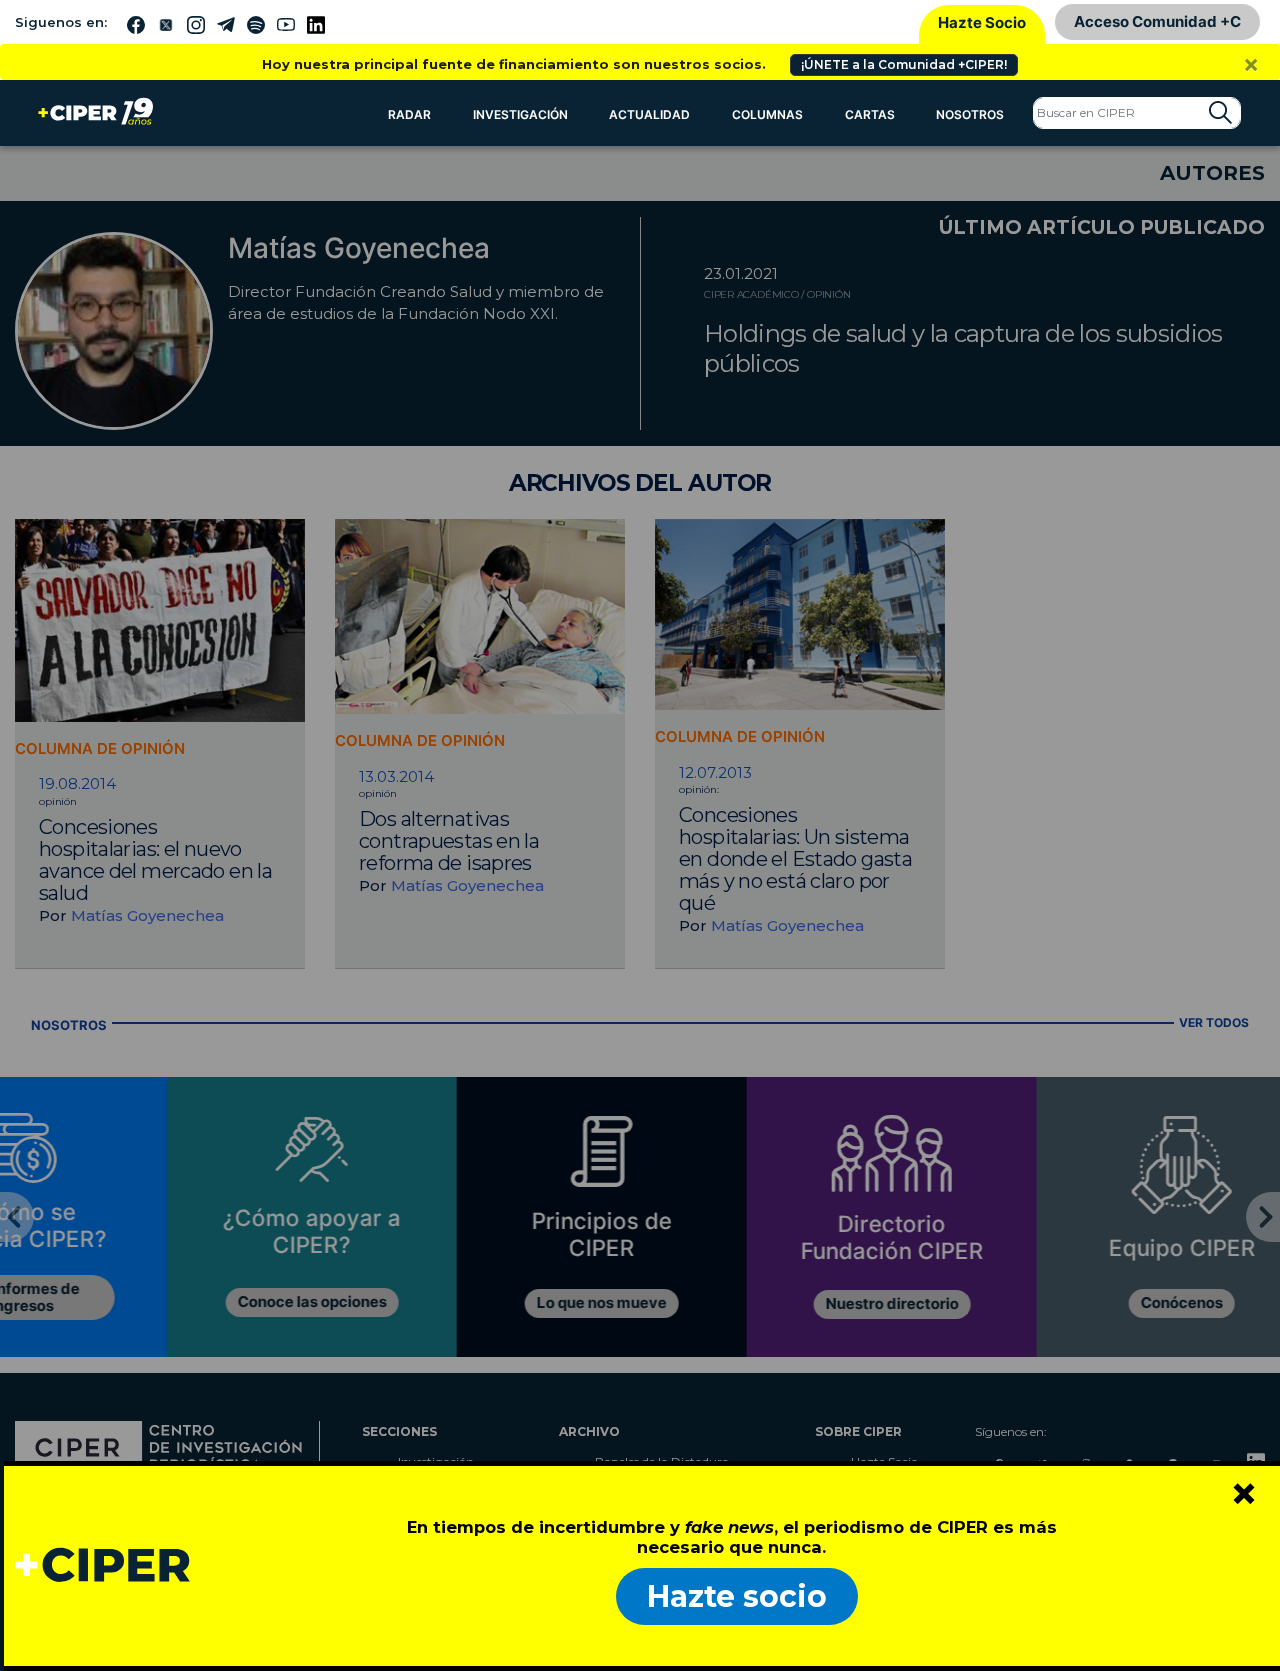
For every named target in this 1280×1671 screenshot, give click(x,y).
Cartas (870, 114)
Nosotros (970, 114)
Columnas (767, 114)
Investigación (520, 114)
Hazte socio (737, 1596)
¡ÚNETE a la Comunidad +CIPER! (904, 64)
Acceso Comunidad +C (1157, 21)
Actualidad (649, 114)
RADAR (409, 114)
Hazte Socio (982, 22)
